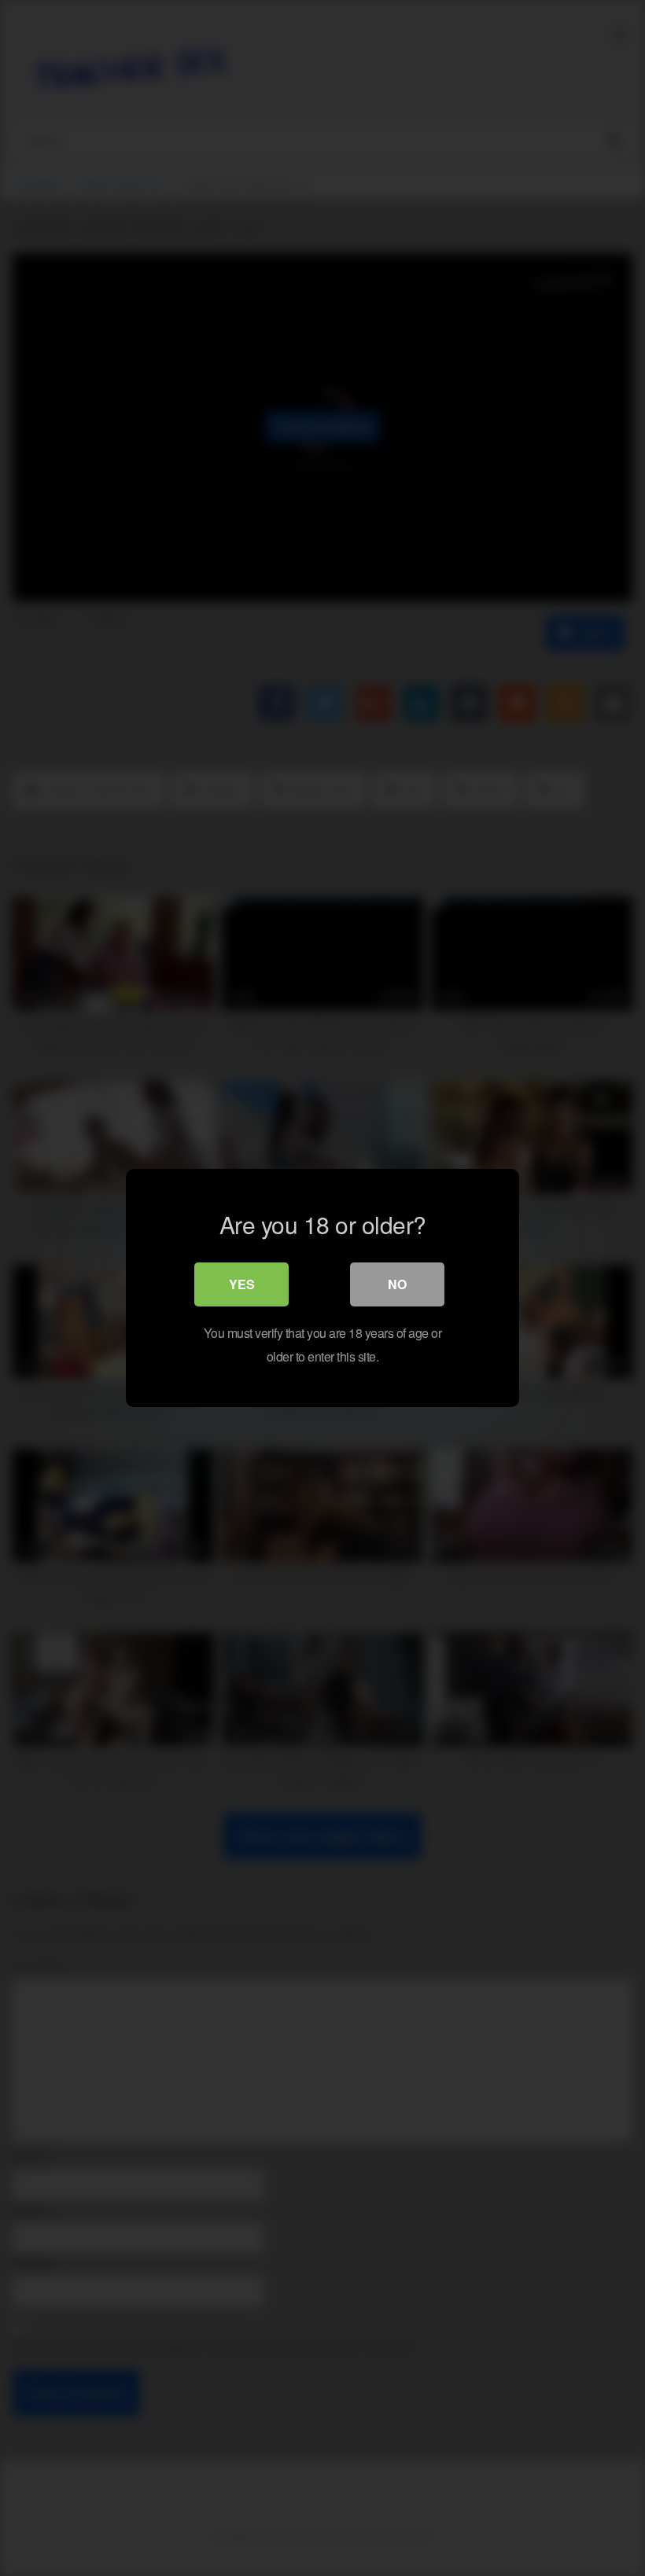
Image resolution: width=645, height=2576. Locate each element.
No (397, 1284)
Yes (242, 1284)
